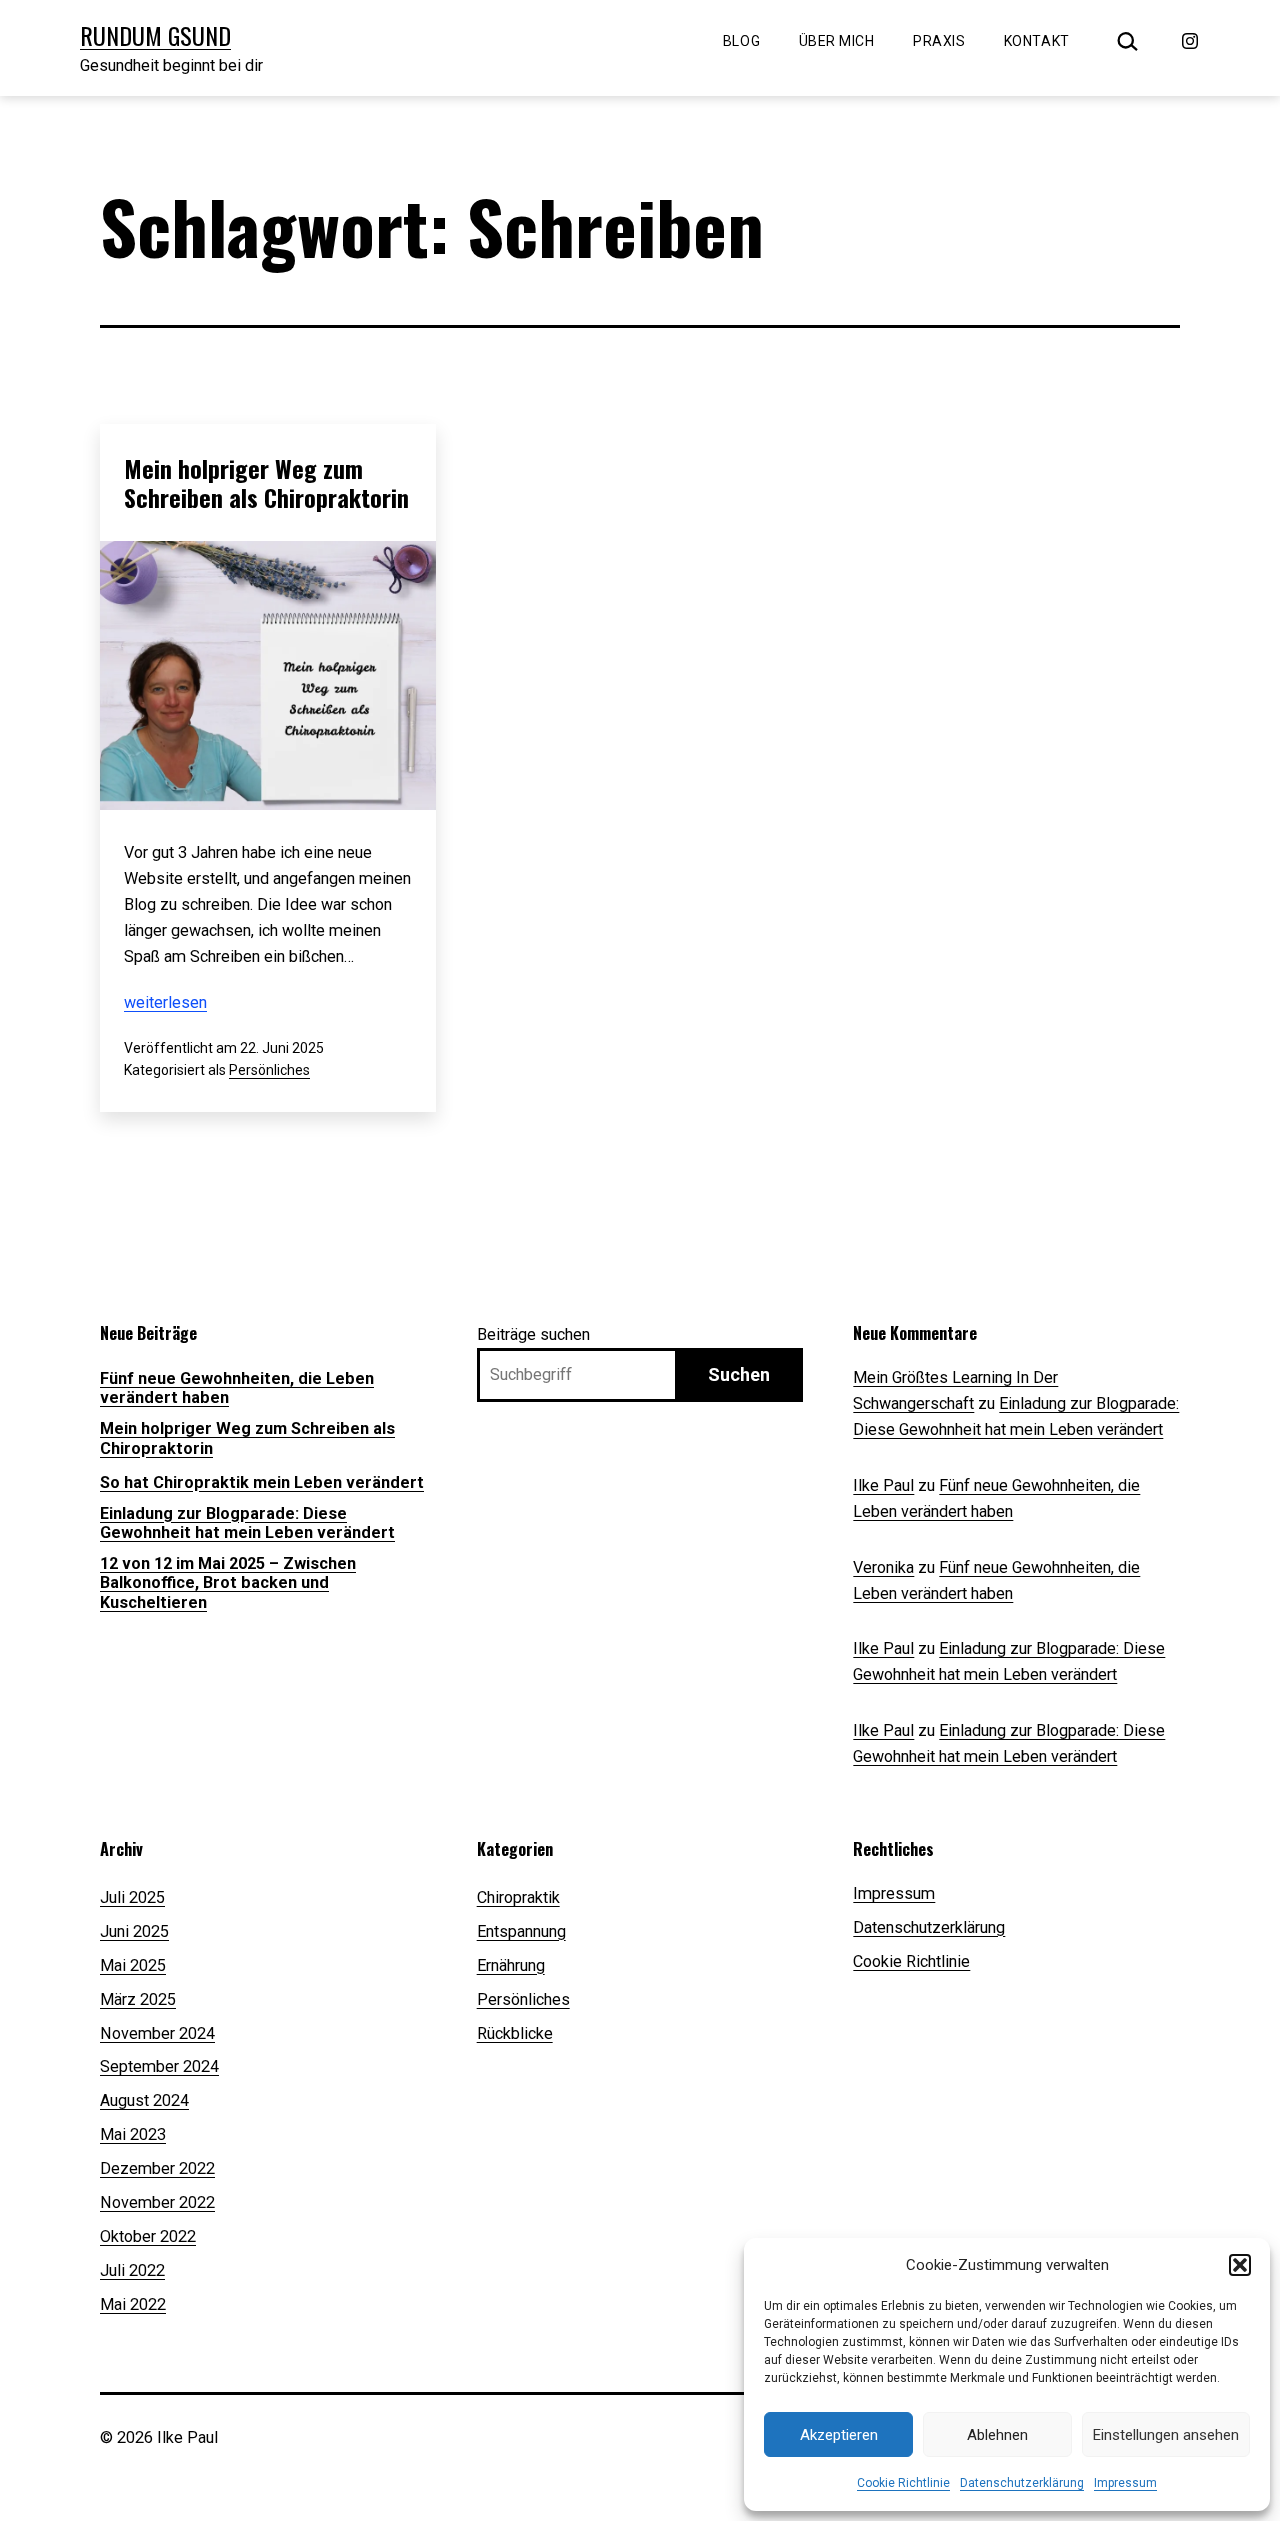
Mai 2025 (133, 1965)
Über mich (837, 41)
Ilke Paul (883, 1485)
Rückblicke (515, 2033)
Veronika (883, 1567)
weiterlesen (165, 1002)
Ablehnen (997, 2435)
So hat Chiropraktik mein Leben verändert (262, 1482)
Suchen (739, 1374)
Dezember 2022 (157, 2168)
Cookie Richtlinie (903, 2483)
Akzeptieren (839, 2435)
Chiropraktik (518, 1897)
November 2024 (157, 2033)
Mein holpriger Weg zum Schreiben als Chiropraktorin (266, 482)
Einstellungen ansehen (1166, 2435)
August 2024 (144, 2100)
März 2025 (138, 1999)
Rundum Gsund (155, 35)
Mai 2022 (133, 2304)
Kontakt (1037, 41)
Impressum (1125, 2483)
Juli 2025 (132, 1897)
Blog (741, 41)
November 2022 (157, 2202)
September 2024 (159, 2066)
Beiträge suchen (533, 1334)
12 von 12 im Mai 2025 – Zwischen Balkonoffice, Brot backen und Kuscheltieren (228, 1583)
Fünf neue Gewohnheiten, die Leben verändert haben (237, 1388)
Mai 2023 (133, 2134)
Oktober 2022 (148, 2236)
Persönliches (269, 1070)
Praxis (939, 41)
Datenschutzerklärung (1022, 2483)
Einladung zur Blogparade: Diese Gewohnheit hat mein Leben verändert (247, 1523)
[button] (1240, 2265)
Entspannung (521, 1931)
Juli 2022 (132, 2270)
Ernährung (511, 1965)
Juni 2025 (134, 1931)
